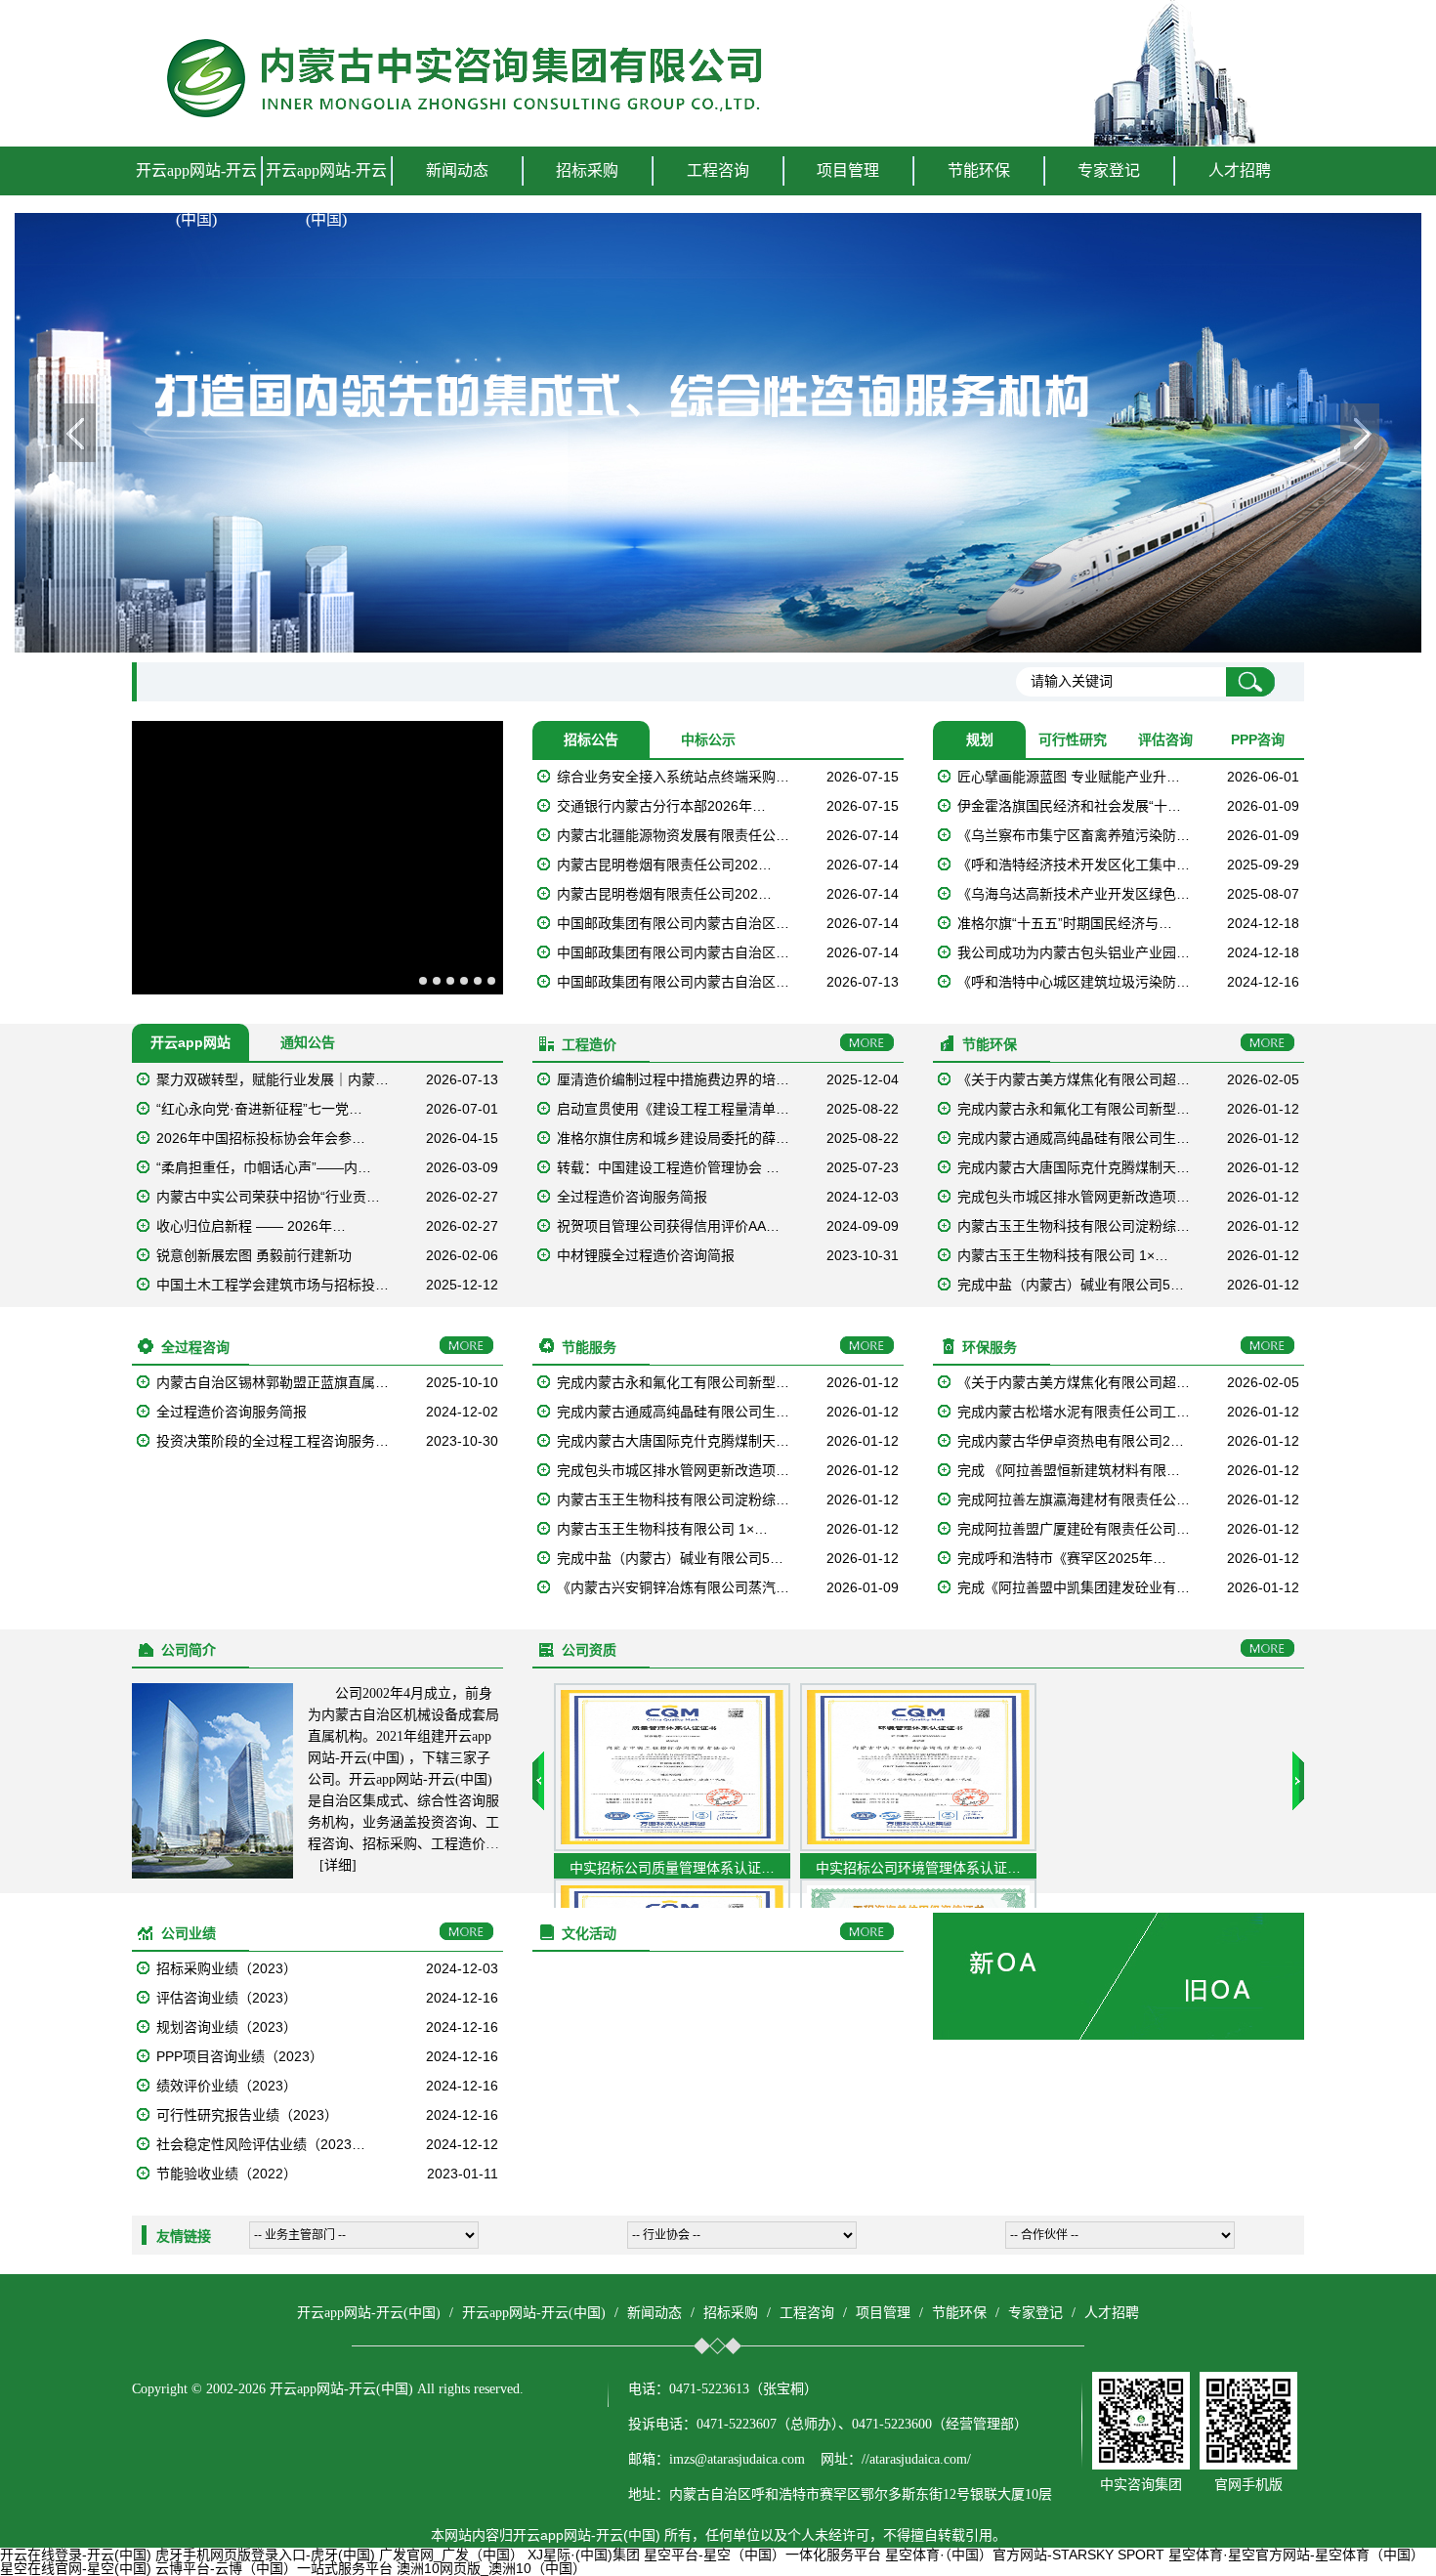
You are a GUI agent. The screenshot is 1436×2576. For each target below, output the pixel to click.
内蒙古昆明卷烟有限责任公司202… (664, 865)
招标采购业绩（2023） (227, 1968)
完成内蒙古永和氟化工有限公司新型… (1074, 1109)
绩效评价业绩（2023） (227, 2086)
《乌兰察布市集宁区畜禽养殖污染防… (1074, 835)
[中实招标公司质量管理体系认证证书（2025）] (672, 1846)
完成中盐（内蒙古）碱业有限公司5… (1071, 1285)
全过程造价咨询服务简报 (632, 1197)
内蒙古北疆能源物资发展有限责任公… (673, 835)
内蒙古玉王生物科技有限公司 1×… (1063, 1255)
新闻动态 (655, 2313)
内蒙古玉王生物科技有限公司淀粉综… (1074, 1226)
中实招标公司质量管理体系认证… (672, 1868)
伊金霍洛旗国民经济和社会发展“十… (1069, 806)
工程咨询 (807, 2313)
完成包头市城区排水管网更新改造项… (1074, 1197)
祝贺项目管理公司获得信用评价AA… (668, 1226)
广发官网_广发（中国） (451, 2555)
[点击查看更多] (867, 1043)
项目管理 (883, 2313)
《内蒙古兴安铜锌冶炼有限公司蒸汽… (673, 1587)
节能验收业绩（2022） (227, 2174)
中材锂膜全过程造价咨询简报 (646, 1255)
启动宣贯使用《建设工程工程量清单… (673, 1109)
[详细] (338, 1865)
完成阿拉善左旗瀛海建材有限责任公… (1074, 1499)
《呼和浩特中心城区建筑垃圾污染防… (1074, 982)
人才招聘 (1240, 170)
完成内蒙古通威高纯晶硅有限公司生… (1074, 1138)
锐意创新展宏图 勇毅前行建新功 (254, 1255)
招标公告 (591, 739)
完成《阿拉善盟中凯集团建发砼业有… (1074, 1587)
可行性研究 (1073, 739)
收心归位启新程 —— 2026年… (251, 1226)
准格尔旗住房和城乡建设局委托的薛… (673, 1138)
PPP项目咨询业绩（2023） (240, 2056)
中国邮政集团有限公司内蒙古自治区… (673, 923)
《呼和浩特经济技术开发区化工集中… (1074, 865)
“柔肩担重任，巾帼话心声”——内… (264, 1167)
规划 (980, 739)
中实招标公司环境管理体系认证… (918, 1868)
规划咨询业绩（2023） (227, 2027)
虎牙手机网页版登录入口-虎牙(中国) (265, 2555)
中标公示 (708, 739)
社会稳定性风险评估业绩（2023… (261, 2144)
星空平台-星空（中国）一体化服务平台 (762, 2555)
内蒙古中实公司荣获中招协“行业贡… (268, 1197)
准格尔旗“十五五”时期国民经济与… (1065, 923)
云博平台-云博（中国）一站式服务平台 (274, 2568)
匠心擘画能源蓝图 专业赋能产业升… (1069, 777)
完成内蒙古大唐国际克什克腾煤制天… (1074, 1167)
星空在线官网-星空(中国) (76, 2568)
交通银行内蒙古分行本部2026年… (661, 806)
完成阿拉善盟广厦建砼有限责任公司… (1074, 1529)
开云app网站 (190, 1042)
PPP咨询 (1258, 739)
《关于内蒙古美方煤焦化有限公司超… (1074, 1079)
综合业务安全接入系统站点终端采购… (673, 777)
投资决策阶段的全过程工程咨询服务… (273, 1441)
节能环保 (959, 2313)
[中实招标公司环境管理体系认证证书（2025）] (918, 1846)
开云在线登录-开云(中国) (76, 2555)
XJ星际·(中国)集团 (584, 2555)
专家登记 (1109, 170)
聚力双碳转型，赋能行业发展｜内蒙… (273, 1079)
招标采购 (731, 2313)
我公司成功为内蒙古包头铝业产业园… (1074, 952)
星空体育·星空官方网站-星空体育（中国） (1296, 2555)
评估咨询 (1165, 739)
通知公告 (308, 1042)
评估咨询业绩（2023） (227, 1998)
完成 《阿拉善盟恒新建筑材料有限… (1069, 1470)
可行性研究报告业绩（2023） (247, 2115)
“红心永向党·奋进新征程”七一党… (259, 1109)
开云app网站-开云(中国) (196, 195)
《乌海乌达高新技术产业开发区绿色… (1074, 894)
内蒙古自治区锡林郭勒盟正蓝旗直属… (273, 1382)
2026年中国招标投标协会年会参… (261, 1138)
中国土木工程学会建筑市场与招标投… (273, 1285)
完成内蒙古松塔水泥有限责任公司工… (1074, 1412)
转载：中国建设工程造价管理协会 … (668, 1167)
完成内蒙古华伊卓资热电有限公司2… (1071, 1441)
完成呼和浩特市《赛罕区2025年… (1062, 1558)
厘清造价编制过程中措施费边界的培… (673, 1079)
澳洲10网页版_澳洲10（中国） (491, 2568)
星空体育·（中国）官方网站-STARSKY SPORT (1025, 2555)
